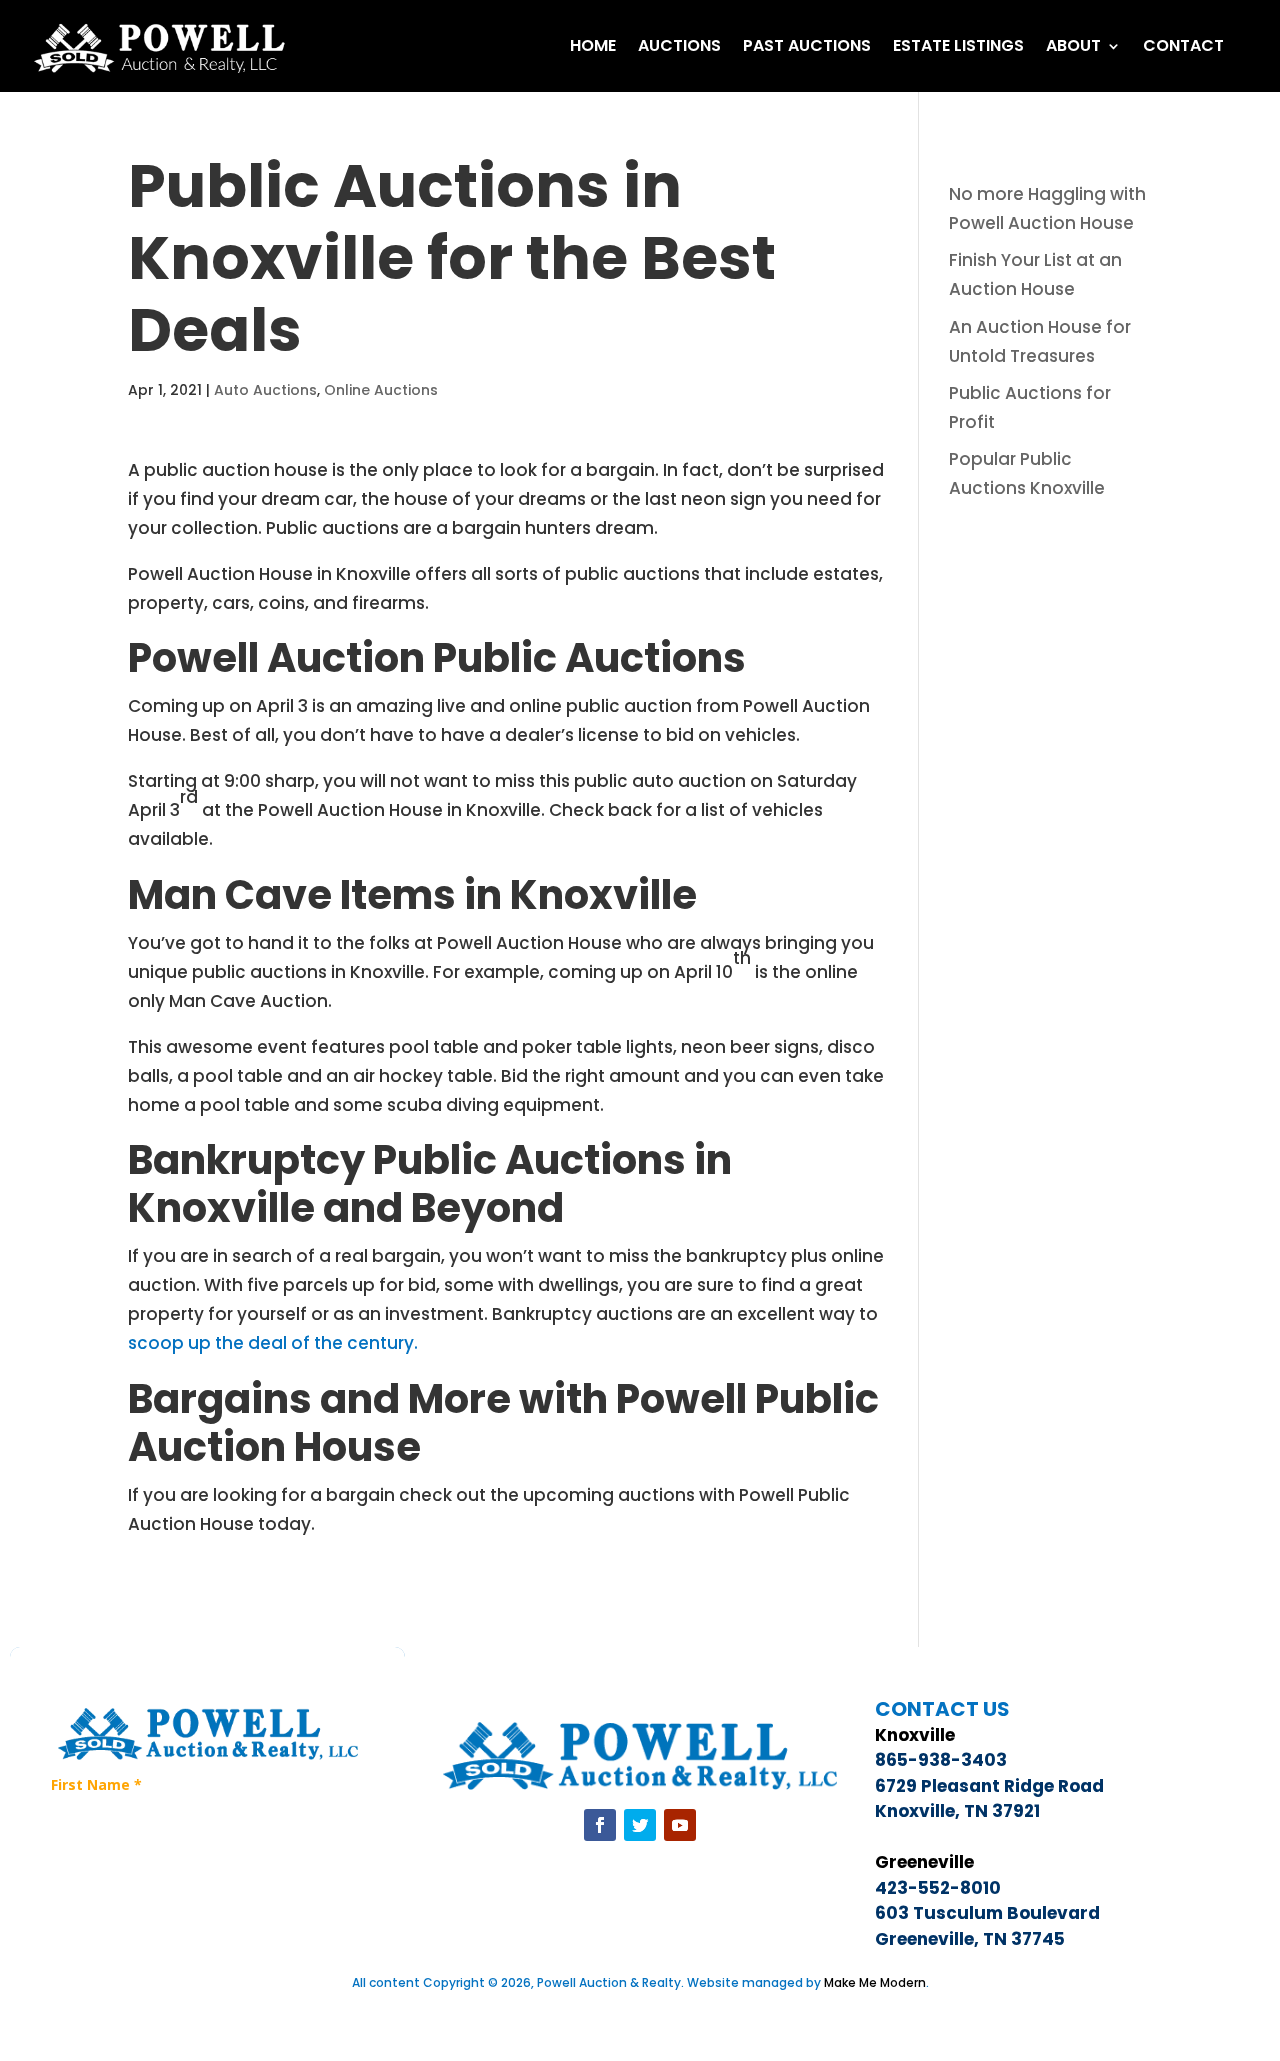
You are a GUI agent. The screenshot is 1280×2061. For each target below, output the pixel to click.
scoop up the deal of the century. (273, 1343)
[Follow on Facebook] (600, 1825)
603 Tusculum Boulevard (987, 1913)
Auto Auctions (265, 390)
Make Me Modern (875, 1982)
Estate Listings (958, 45)
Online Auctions (381, 390)
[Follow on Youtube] (680, 1825)
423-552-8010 (938, 1888)
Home (593, 45)
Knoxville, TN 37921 (957, 1811)
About (1073, 45)
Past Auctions (807, 45)
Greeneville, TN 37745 (970, 1939)
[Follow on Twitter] (640, 1825)
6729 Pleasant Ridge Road (989, 1786)
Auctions (679, 45)
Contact (1183, 45)
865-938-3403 (941, 1760)
